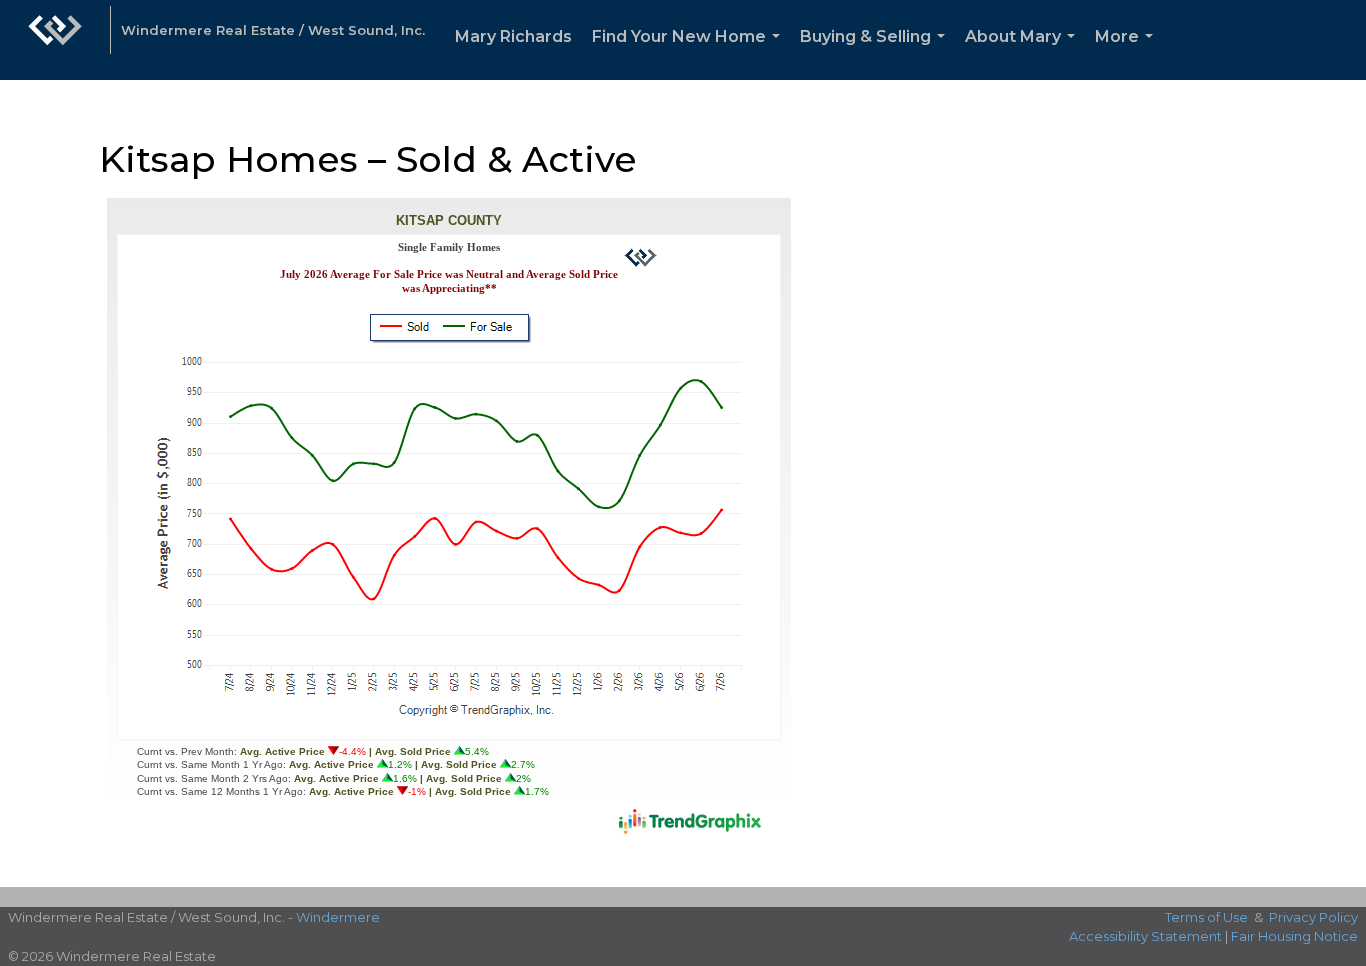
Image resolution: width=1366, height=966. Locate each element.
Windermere (338, 917)
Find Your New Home (690, 53)
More (1128, 53)
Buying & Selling (876, 53)
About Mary (1024, 53)
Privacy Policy (1313, 917)
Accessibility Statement (1145, 936)
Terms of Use (1206, 917)
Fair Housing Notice (1294, 936)
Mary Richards (513, 36)
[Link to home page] (55, 40)
